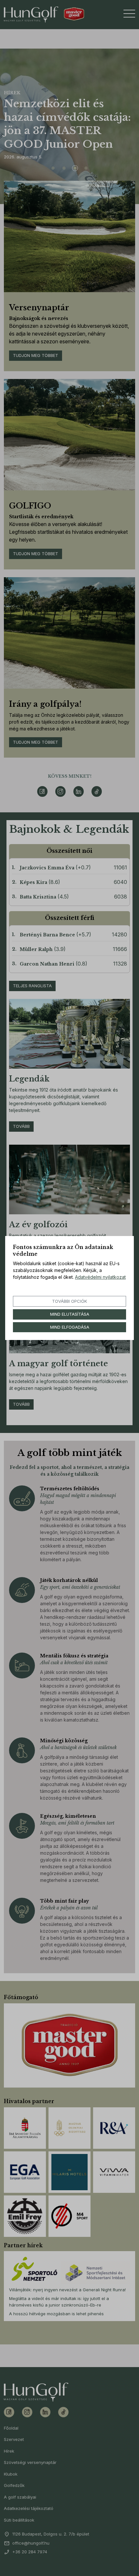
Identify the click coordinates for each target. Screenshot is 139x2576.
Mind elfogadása (70, 1327)
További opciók (69, 1301)
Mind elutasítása (70, 1314)
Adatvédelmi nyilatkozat (100, 1277)
